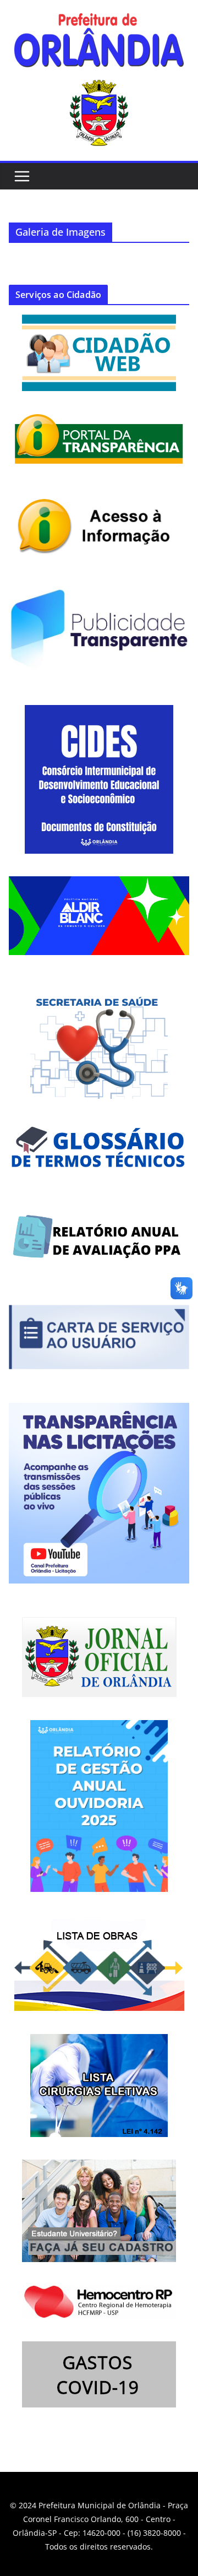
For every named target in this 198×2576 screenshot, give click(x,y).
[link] (99, 43)
